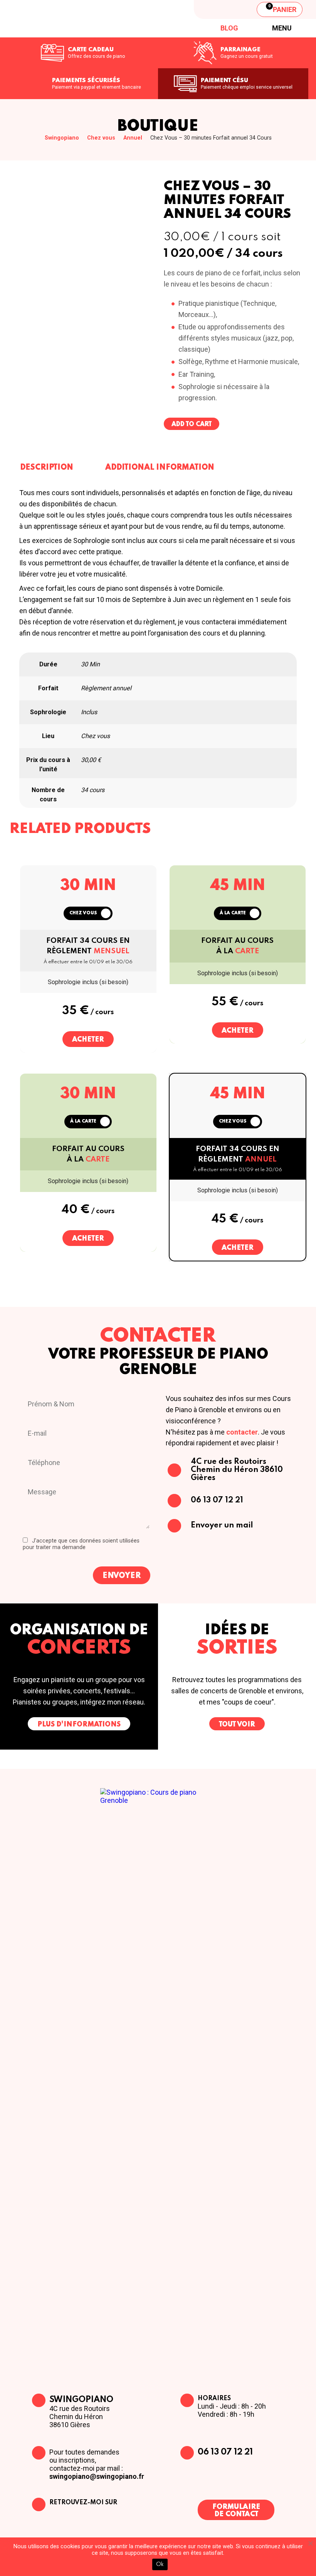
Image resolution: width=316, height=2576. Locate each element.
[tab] (47, 467)
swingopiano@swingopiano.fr (97, 2476)
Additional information (160, 468)
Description (47, 468)
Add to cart (192, 425)
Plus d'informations (79, 1725)
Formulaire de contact (236, 2511)
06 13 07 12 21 (225, 2452)
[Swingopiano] (67, 19)
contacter (242, 1432)
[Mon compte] (240, 9)
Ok (160, 2564)
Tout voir (237, 1725)
